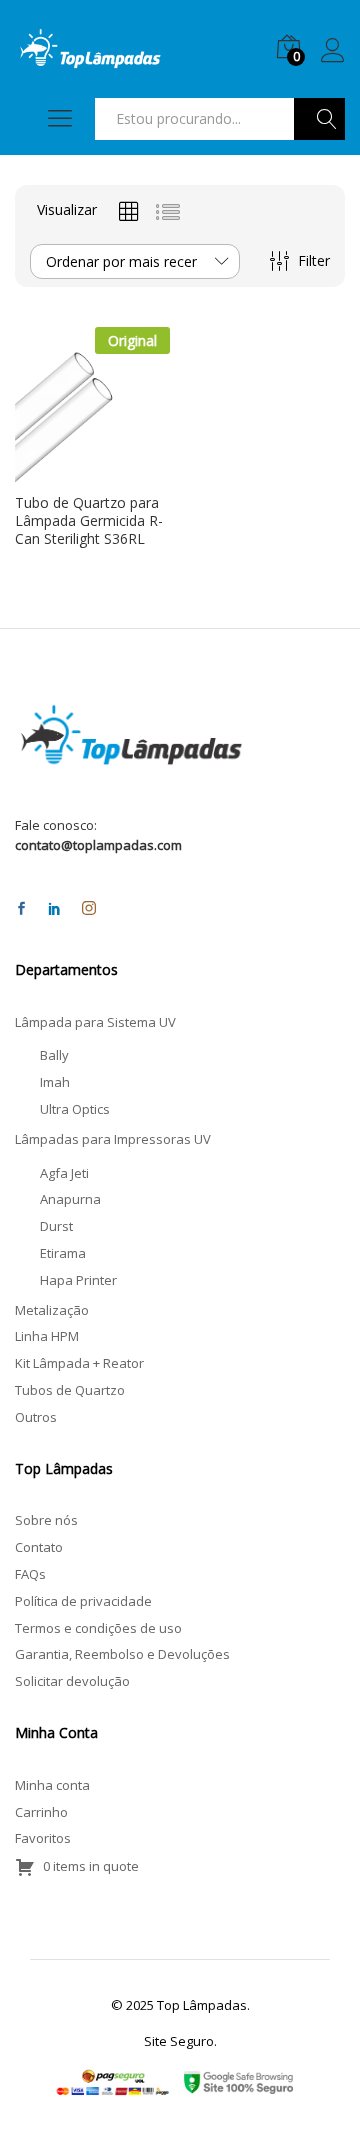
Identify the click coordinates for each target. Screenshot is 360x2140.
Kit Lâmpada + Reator (79, 1363)
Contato (39, 1547)
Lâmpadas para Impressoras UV (113, 1139)
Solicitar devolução (72, 1681)
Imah (55, 1082)
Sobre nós (46, 1520)
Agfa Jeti (64, 1173)
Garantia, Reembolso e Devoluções (122, 1654)
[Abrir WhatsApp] (310, 2089)
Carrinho (41, 1812)
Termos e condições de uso (98, 1628)
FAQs (30, 1574)
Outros (36, 1417)
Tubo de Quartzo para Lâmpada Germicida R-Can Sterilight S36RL (89, 521)
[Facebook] (21, 909)
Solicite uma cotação (74, 474)
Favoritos (43, 1838)
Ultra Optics (75, 1109)
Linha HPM (47, 1336)
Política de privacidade (83, 1601)
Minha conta (52, 1785)
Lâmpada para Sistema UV (95, 1022)
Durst (56, 1226)
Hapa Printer (78, 1280)
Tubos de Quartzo (70, 1390)
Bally (54, 1055)
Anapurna (70, 1199)
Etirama (63, 1253)
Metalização (52, 1310)
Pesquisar (319, 119)
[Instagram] (89, 909)
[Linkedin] (54, 909)
